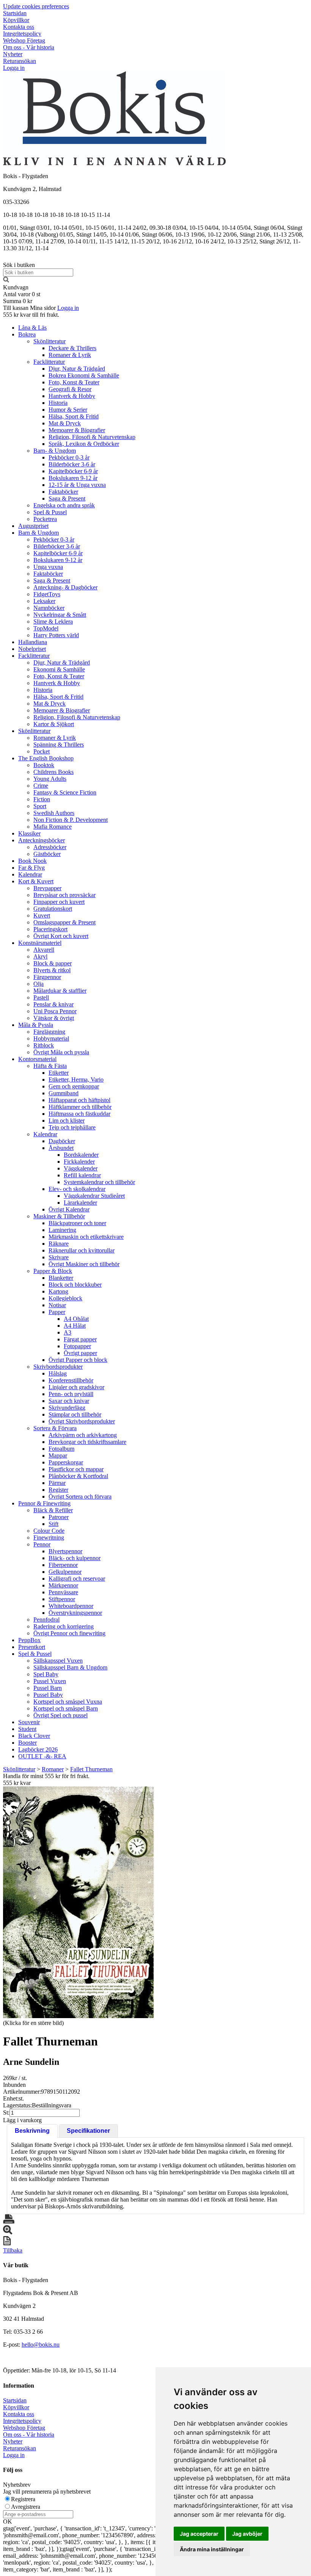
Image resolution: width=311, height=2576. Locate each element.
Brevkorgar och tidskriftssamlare (87, 1442)
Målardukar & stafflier (60, 991)
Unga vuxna (48, 567)
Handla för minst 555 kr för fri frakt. (46, 1779)
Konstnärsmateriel (40, 943)
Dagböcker (62, 1141)
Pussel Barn (48, 1688)
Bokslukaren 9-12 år (73, 478)
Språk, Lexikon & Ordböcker (84, 444)
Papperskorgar (66, 1462)
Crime (41, 786)
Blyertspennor (65, 1551)
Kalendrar (30, 874)
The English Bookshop (46, 758)
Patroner (59, 1517)
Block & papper (53, 963)
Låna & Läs (32, 328)
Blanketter (61, 1278)
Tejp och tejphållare (72, 1127)
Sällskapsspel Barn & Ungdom (70, 1667)
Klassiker (29, 833)
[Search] (6, 280)
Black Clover (34, 1736)
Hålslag (58, 1373)
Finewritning (49, 1538)
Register (58, 1490)
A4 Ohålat (76, 1319)
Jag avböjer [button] (247, 2534)
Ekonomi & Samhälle (59, 669)
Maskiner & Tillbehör (59, 1216)
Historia (58, 403)
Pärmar (57, 1483)
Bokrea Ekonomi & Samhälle (84, 375)
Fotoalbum (61, 1449)
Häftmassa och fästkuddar (79, 1114)
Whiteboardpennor (71, 1606)
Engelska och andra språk (64, 505)
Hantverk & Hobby (72, 396)
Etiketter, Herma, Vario (76, 1080)
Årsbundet (61, 1148)
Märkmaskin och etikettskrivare (86, 1237)
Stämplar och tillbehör (75, 1414)
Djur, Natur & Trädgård (77, 369)
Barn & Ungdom (38, 533)
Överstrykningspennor (75, 1613)
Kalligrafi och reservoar (77, 1579)
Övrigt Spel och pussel (60, 1715)
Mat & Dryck (65, 423)
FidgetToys (47, 594)
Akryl (40, 956)
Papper (57, 1312)
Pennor (42, 1544)
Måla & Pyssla (36, 1025)
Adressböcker (50, 847)
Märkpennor (63, 1585)
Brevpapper (47, 888)
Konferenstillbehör (71, 1380)
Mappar (58, 1455)
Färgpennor (47, 977)
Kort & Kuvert (36, 881)
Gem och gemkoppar (74, 1086)
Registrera (23, 2499)
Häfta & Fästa (50, 1066)
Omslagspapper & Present (64, 922)
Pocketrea (45, 519)
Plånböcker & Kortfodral (78, 1476)
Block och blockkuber (75, 1285)
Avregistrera (26, 2507)
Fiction (42, 799)
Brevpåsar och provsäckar (64, 895)
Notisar (57, 1305)
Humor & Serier (68, 410)
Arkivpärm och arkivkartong (83, 1435)
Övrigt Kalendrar (69, 1209)
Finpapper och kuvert (59, 902)
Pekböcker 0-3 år (69, 457)
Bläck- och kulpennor (75, 1558)
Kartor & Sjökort (54, 724)
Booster (27, 1743)
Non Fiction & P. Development (71, 820)
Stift (53, 1524)
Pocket (42, 751)
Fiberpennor (63, 1565)
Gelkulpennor (65, 1572)
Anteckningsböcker (42, 840)
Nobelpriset (32, 649)
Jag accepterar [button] (199, 2534)
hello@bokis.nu (41, 2345)
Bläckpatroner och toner (77, 1223)
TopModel (46, 628)
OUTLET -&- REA (42, 1756)
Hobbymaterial (51, 1038)
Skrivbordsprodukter (58, 1367)
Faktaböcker (63, 492)
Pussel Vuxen (50, 1681)
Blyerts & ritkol (52, 970)
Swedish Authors (54, 813)
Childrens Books (53, 772)
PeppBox (29, 1640)
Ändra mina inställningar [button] (212, 2549)
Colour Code (49, 1531)
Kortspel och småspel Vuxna (68, 1702)
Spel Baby (46, 1674)
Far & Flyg (31, 868)
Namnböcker (49, 608)
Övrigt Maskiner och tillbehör (84, 1264)
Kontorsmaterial (37, 1059)
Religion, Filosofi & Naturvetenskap (92, 437)
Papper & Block (53, 1271)
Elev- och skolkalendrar (77, 1189)
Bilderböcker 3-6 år (72, 464)
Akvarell (44, 950)
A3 (68, 1332)
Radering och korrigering (64, 1626)
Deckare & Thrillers (72, 348)
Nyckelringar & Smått (60, 615)
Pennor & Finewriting (44, 1503)
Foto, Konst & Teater (74, 382)
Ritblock (44, 1045)
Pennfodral (46, 1620)
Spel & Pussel (50, 512)
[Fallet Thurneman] (78, 1902)
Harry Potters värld (56, 635)
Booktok (44, 765)
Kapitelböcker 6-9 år (73, 471)
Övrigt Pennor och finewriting (69, 1633)
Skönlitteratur (49, 341)
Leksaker (44, 601)
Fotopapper (77, 1346)
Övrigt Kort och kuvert (61, 936)
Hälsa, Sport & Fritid (74, 416)
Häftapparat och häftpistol (79, 1100)
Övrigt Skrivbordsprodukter (82, 1421)
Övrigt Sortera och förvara (80, 1496)
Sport (40, 806)
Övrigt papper (80, 1353)
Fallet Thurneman (91, 1769)
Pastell (41, 997)
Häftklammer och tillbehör (80, 1107)
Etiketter (59, 1073)
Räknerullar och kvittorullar (82, 1250)
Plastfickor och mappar (76, 1469)
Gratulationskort (53, 909)
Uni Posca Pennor (55, 1011)
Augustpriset (33, 526)
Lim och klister (67, 1121)
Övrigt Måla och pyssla (61, 1052)
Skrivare (59, 1257)
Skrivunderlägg (67, 1408)
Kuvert (42, 915)
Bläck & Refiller (53, 1510)
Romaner (53, 1769)
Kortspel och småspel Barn (66, 1708)
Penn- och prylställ (71, 1394)
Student (27, 1729)
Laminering (62, 1230)
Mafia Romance (53, 827)
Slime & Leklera (53, 621)
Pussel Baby (48, 1695)
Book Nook (32, 861)
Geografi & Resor (70, 389)
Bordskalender (81, 1155)
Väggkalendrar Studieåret (94, 1196)
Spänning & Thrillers (59, 745)
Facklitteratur (49, 362)
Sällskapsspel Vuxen (58, 1661)
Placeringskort (50, 929)
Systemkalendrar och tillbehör (99, 1182)
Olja (38, 984)
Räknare (59, 1244)
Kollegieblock (65, 1298)
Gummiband (64, 1093)
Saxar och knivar (69, 1401)
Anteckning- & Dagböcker (65, 587)
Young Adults (50, 779)
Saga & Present (67, 498)
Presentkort (32, 1647)
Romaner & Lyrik (70, 355)
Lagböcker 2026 (38, 1749)
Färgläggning (49, 1032)
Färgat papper (80, 1339)
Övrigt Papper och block (78, 1360)
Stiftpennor (62, 1599)
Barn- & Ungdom (55, 451)
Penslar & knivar (53, 1004)
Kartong (58, 1291)
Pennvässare (63, 1592)
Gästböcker (47, 854)
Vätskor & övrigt (54, 1018)
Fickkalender (79, 1162)
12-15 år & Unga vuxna (77, 485)
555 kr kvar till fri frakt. (31, 315)
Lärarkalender (80, 1203)
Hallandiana (33, 642)
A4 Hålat (75, 1326)
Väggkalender (81, 1168)
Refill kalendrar (82, 1175)
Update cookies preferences (36, 6)
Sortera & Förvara (55, 1428)
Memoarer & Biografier (77, 430)
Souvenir (29, 1722)
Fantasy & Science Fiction (65, 792)
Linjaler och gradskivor (76, 1387)
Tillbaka (13, 2250)
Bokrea (27, 334)
